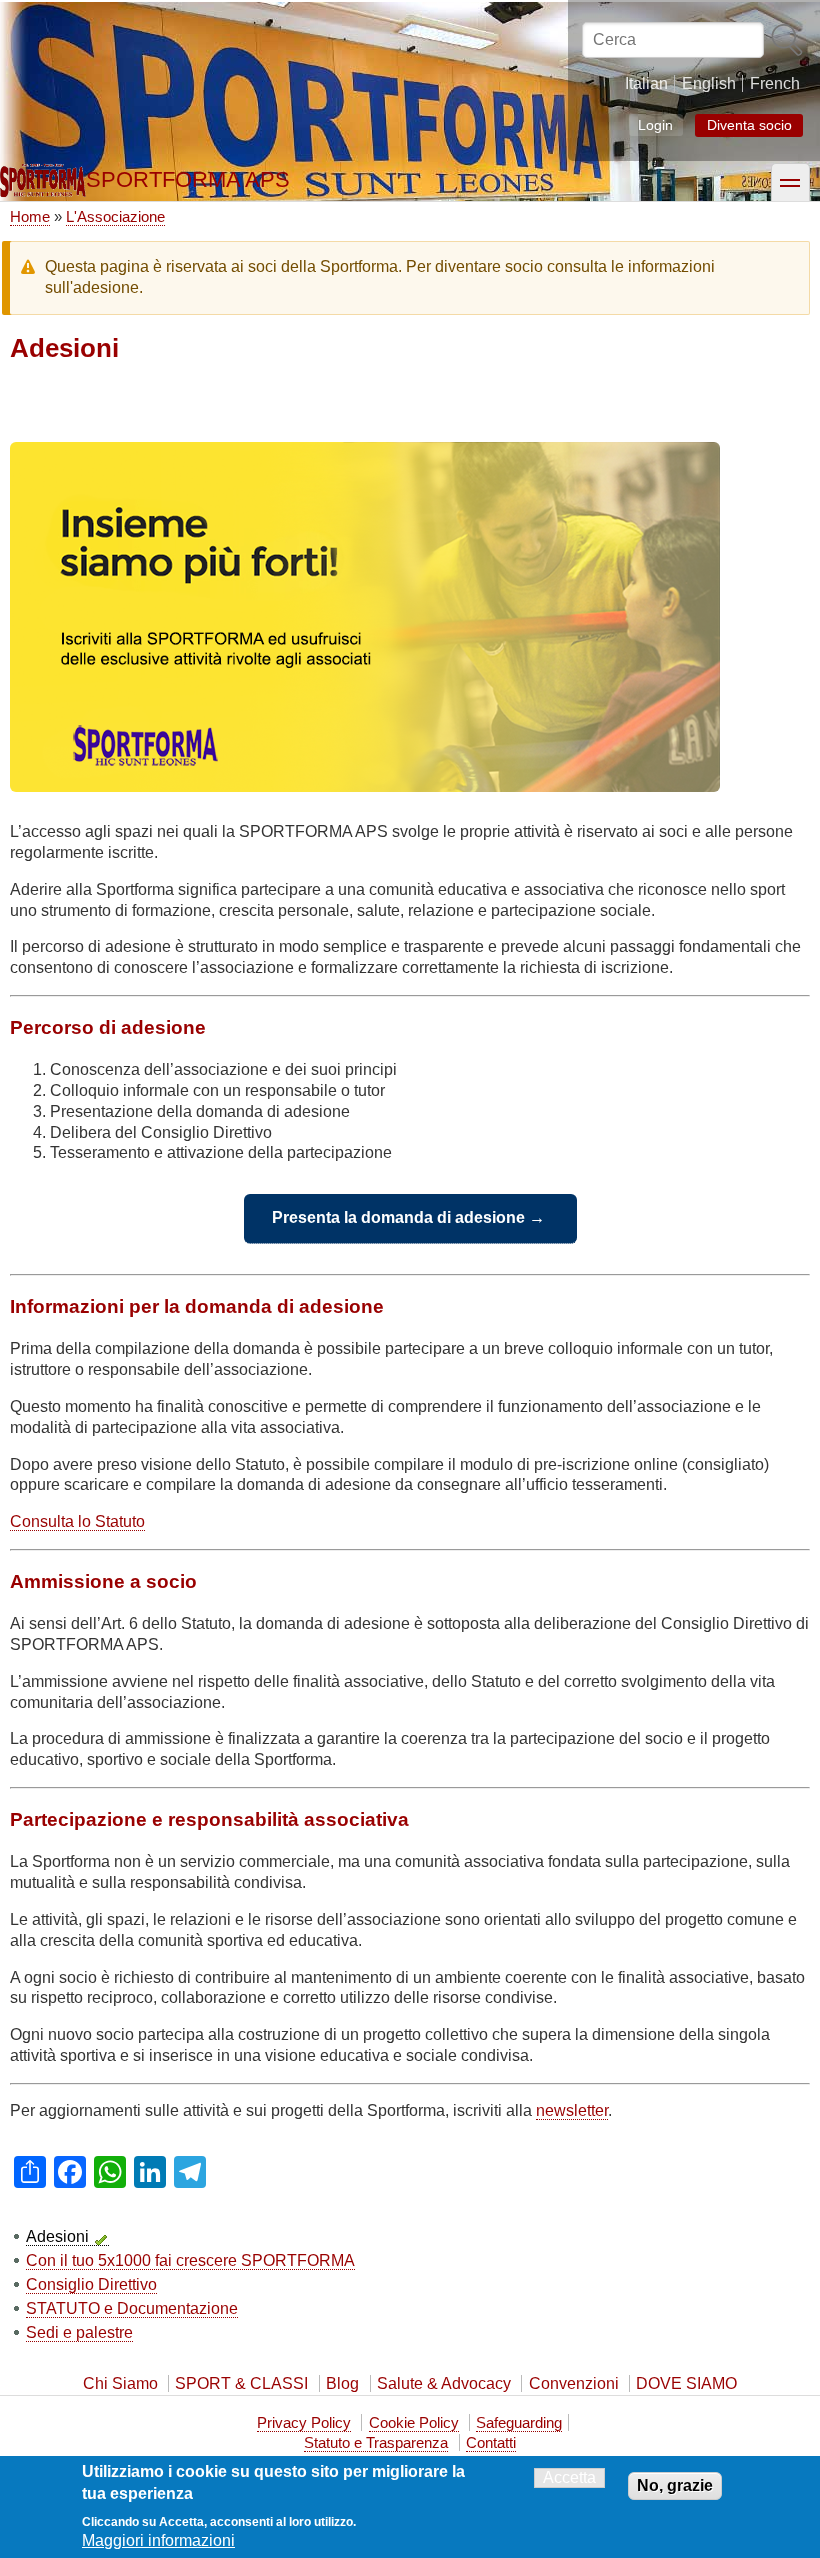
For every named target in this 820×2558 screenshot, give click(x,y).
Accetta (569, 2477)
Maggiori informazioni (158, 2540)
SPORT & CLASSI (241, 2383)
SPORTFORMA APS (188, 179)
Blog (342, 2383)
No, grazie (675, 2485)
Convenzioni (574, 2383)
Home (30, 216)
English (709, 83)
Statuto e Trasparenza (376, 2442)
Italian (646, 83)
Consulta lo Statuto (77, 1521)
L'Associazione (115, 216)
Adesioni (57, 2236)
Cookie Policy (414, 2422)
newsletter (572, 2110)
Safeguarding (519, 2422)
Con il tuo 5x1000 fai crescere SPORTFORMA (190, 2260)
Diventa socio (749, 125)
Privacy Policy (304, 2422)
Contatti (491, 2442)
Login (655, 124)
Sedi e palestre (79, 2332)
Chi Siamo (120, 2383)
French (775, 83)
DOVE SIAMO (686, 2383)
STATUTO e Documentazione (132, 2308)
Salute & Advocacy (444, 2383)
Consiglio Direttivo (91, 2284)
